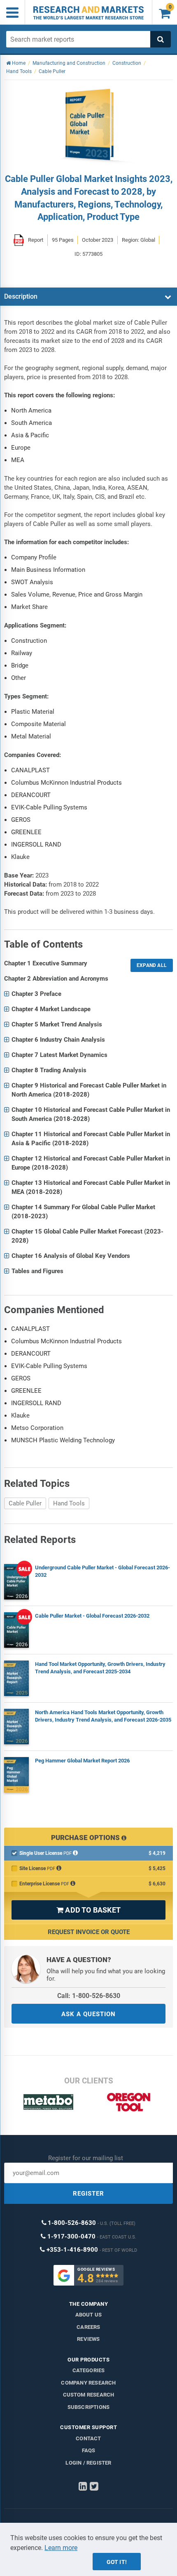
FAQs (89, 2450)
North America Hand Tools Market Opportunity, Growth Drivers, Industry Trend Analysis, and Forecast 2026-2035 (103, 1716)
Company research (88, 2383)
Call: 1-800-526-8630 (89, 1996)
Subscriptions (89, 2407)
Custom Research (89, 2395)
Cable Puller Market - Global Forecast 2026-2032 (92, 1616)
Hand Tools (69, 1503)
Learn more (61, 2548)
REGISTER (88, 2194)
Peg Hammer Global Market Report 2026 (82, 1761)
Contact (88, 2438)
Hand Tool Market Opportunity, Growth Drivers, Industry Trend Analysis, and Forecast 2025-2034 (100, 1668)
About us (89, 2315)
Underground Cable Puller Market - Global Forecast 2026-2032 (102, 1571)
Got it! (117, 2562)
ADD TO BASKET (88, 1910)
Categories (89, 2370)
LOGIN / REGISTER (88, 2463)
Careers (88, 2327)
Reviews (88, 2339)
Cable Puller (25, 1503)
